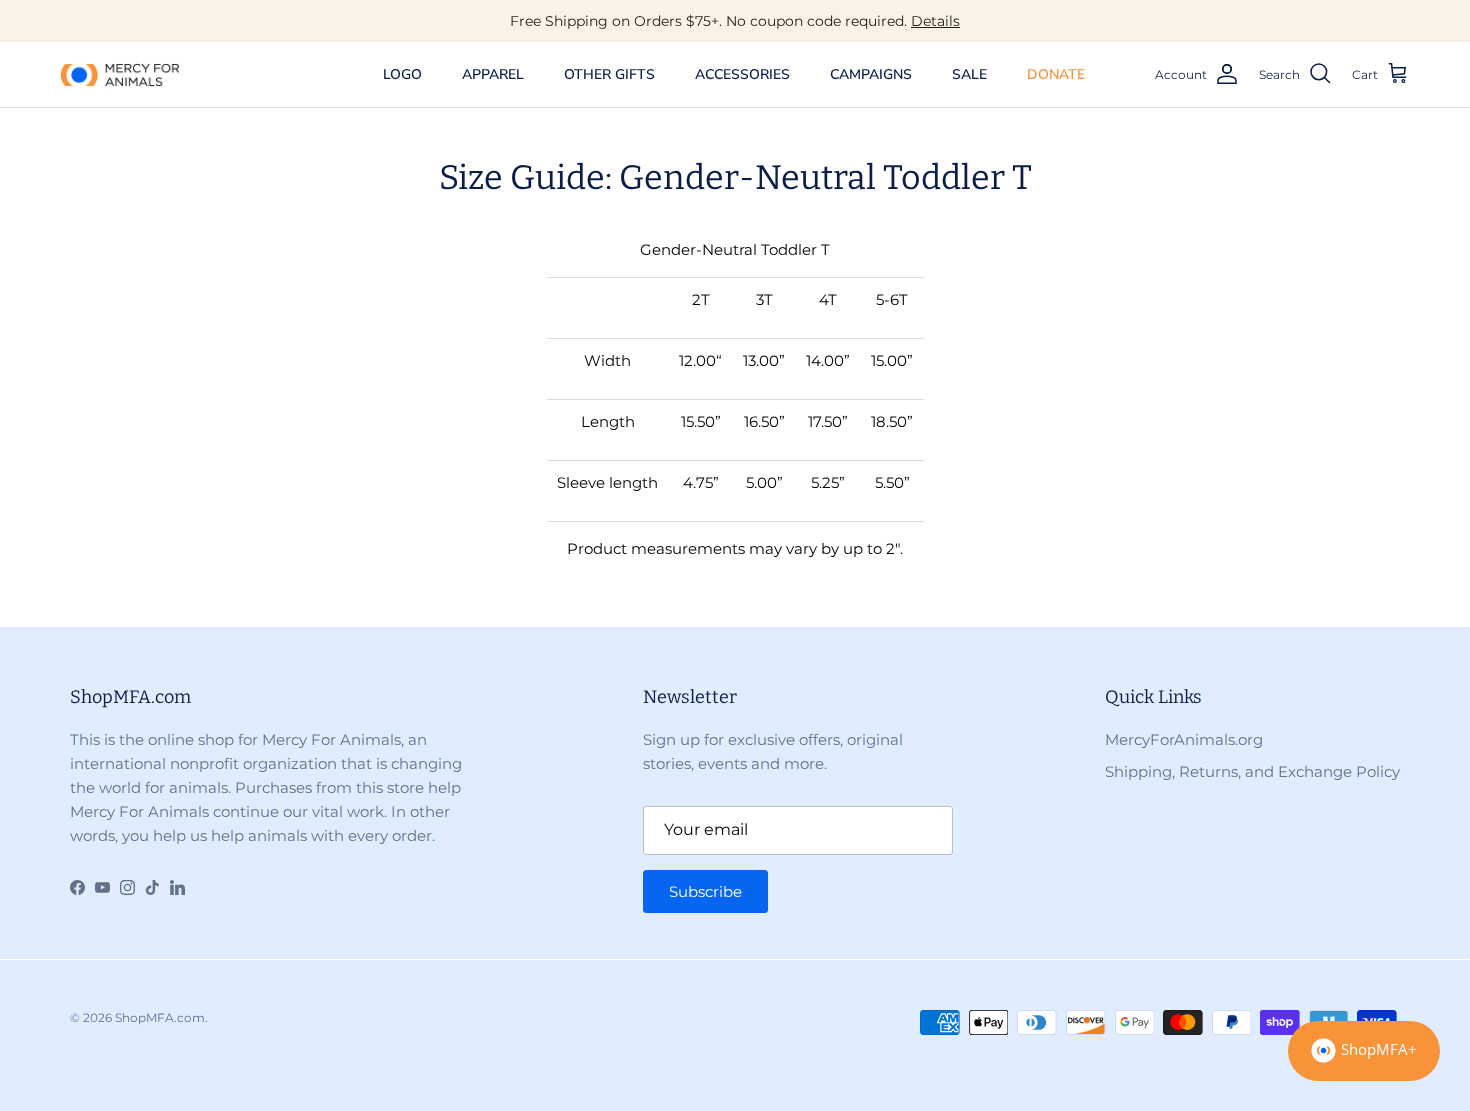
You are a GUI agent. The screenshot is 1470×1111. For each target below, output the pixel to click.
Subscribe (705, 891)
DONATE (1056, 74)
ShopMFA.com (160, 1017)
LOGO (402, 74)
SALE (969, 74)
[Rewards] (1364, 1051)
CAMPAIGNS (871, 74)
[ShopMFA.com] (120, 74)
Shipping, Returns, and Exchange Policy (1252, 771)
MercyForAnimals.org (1184, 739)
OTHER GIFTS (609, 74)
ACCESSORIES (742, 74)
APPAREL (493, 74)
